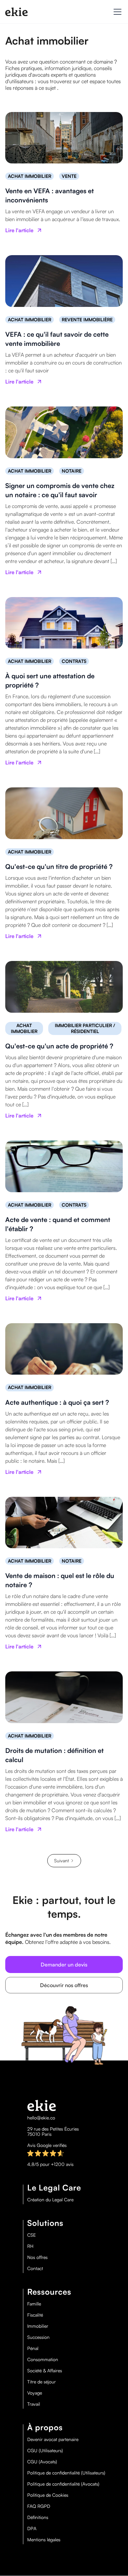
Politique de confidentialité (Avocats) (63, 2484)
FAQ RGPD (39, 2506)
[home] (16, 12)
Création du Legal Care (50, 2200)
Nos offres (37, 2257)
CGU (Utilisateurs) (45, 2451)
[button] (116, 12)
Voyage (35, 2393)
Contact (35, 2268)
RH (30, 2246)
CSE (32, 2235)
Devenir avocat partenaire (53, 2439)
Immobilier (38, 2326)
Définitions (38, 2517)
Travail (34, 2404)
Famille (34, 2304)
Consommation (43, 2360)
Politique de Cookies (48, 2495)
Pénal (33, 2348)
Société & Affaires (45, 2371)
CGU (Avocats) (42, 2462)
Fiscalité (35, 2315)
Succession (38, 2337)
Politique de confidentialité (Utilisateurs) (66, 2473)
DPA (32, 2529)
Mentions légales (44, 2540)
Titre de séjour (42, 2382)
